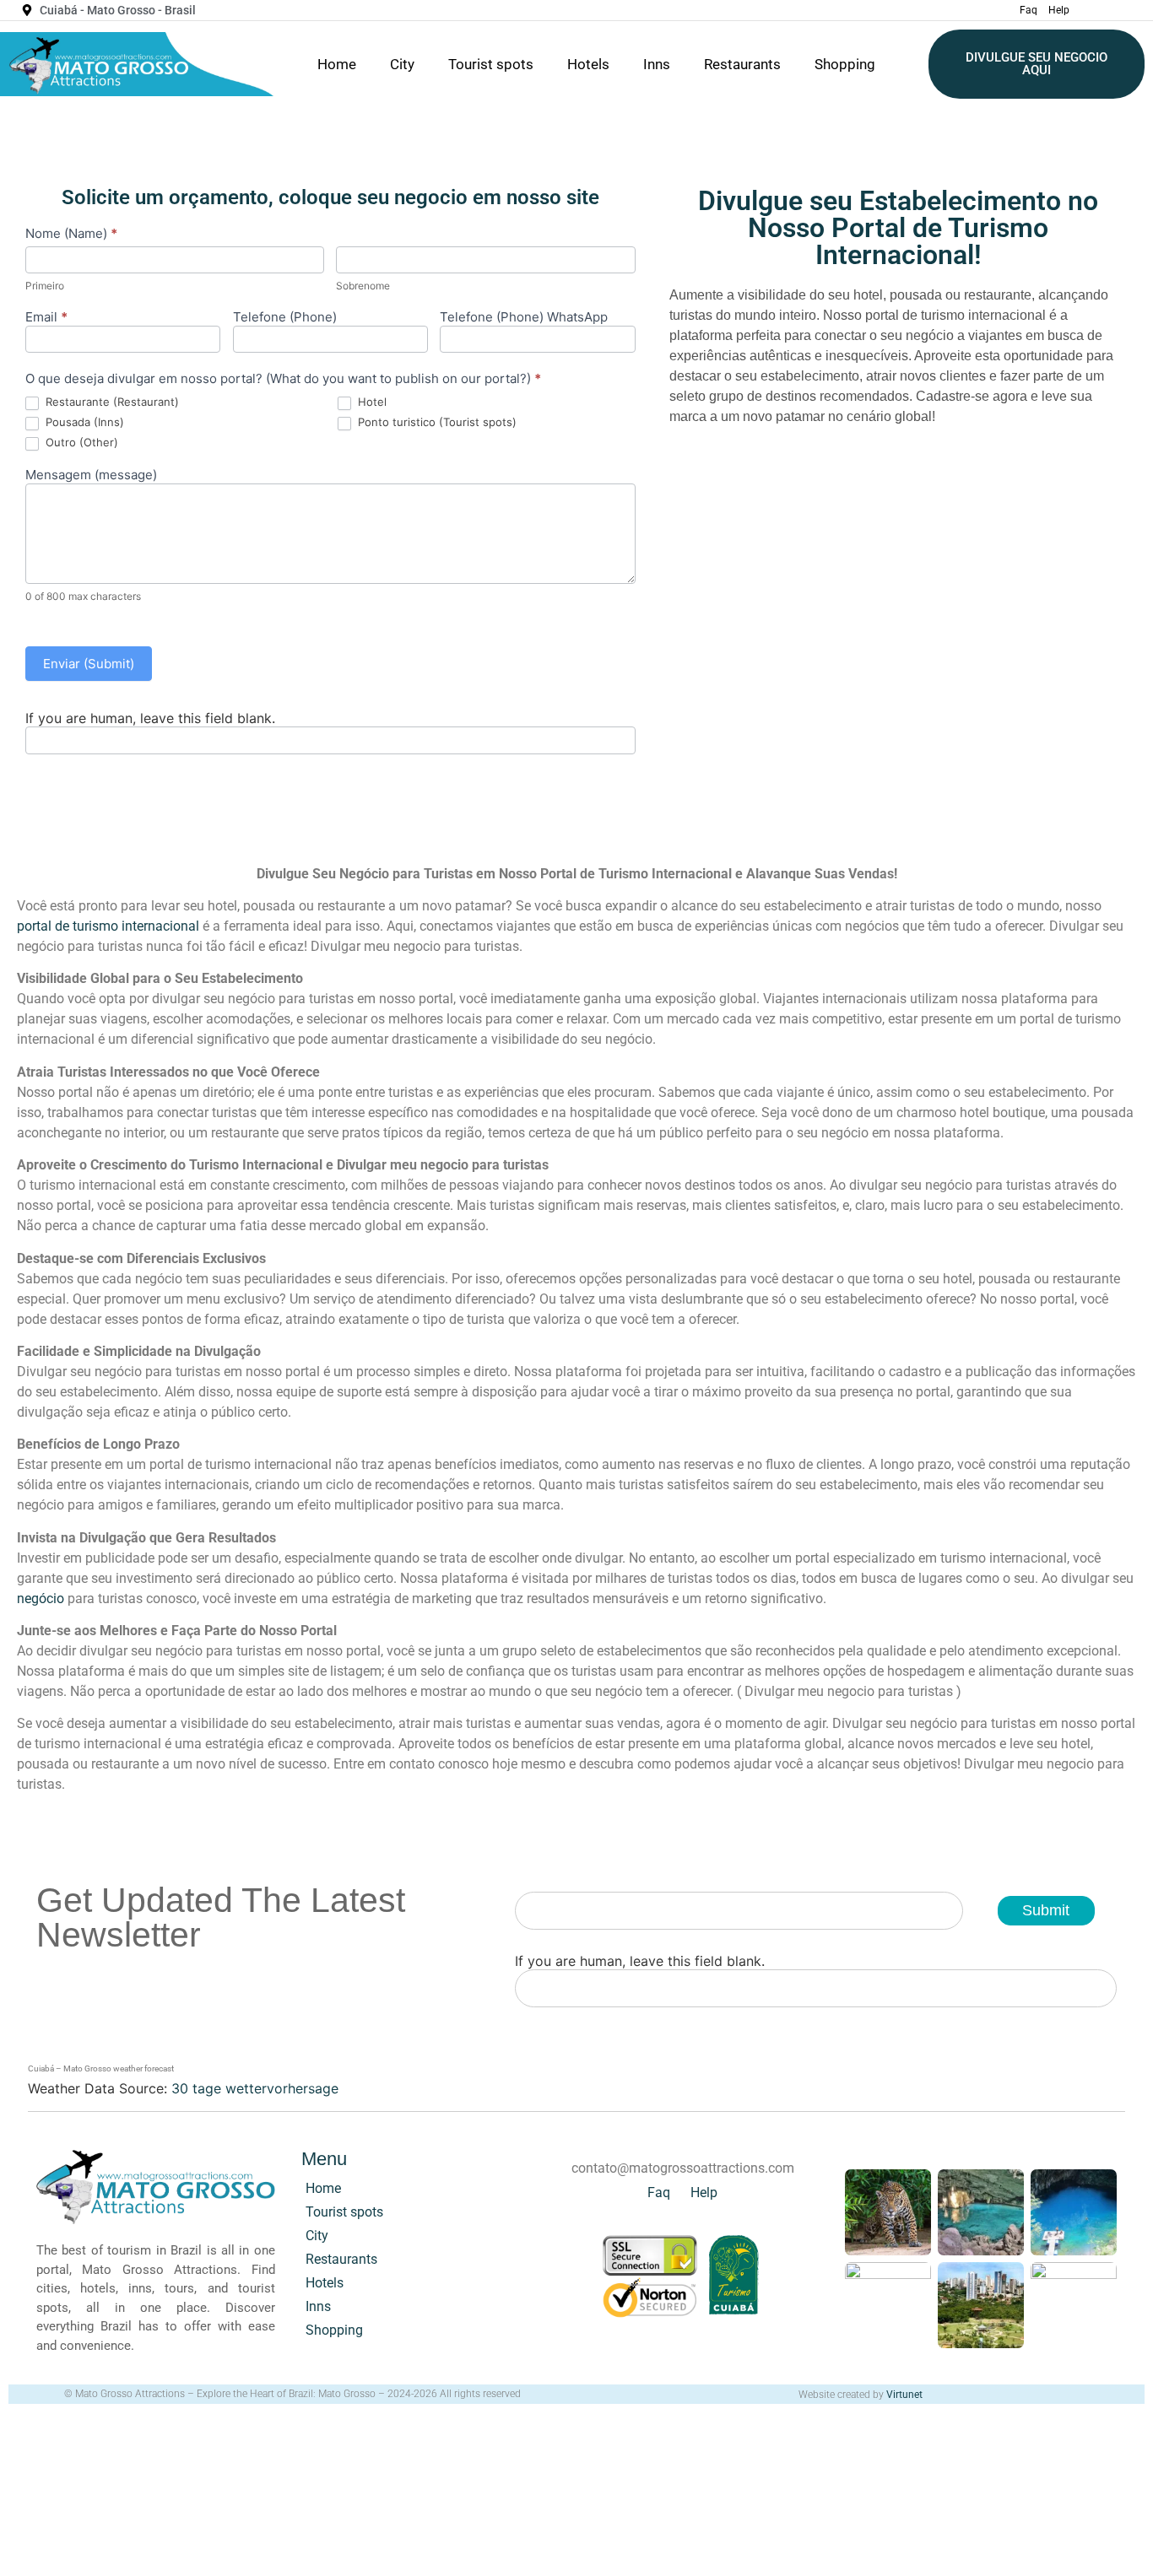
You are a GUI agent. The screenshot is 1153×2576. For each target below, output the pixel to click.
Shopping (845, 64)
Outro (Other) (80, 442)
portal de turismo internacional (108, 926)
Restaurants (742, 64)
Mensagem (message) (91, 475)
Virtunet (904, 2395)
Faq (1028, 10)
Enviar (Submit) (89, 664)
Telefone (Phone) (285, 318)
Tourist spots (491, 64)
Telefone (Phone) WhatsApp (524, 318)
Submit (1046, 1910)
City (402, 64)
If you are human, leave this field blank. (150, 718)
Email (46, 318)
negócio (41, 1599)
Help (1059, 10)
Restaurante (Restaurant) (111, 402)
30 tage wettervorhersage (255, 2088)
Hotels (588, 64)
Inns (657, 64)
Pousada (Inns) (83, 422)
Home (337, 64)
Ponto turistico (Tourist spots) (436, 422)
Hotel (371, 402)
